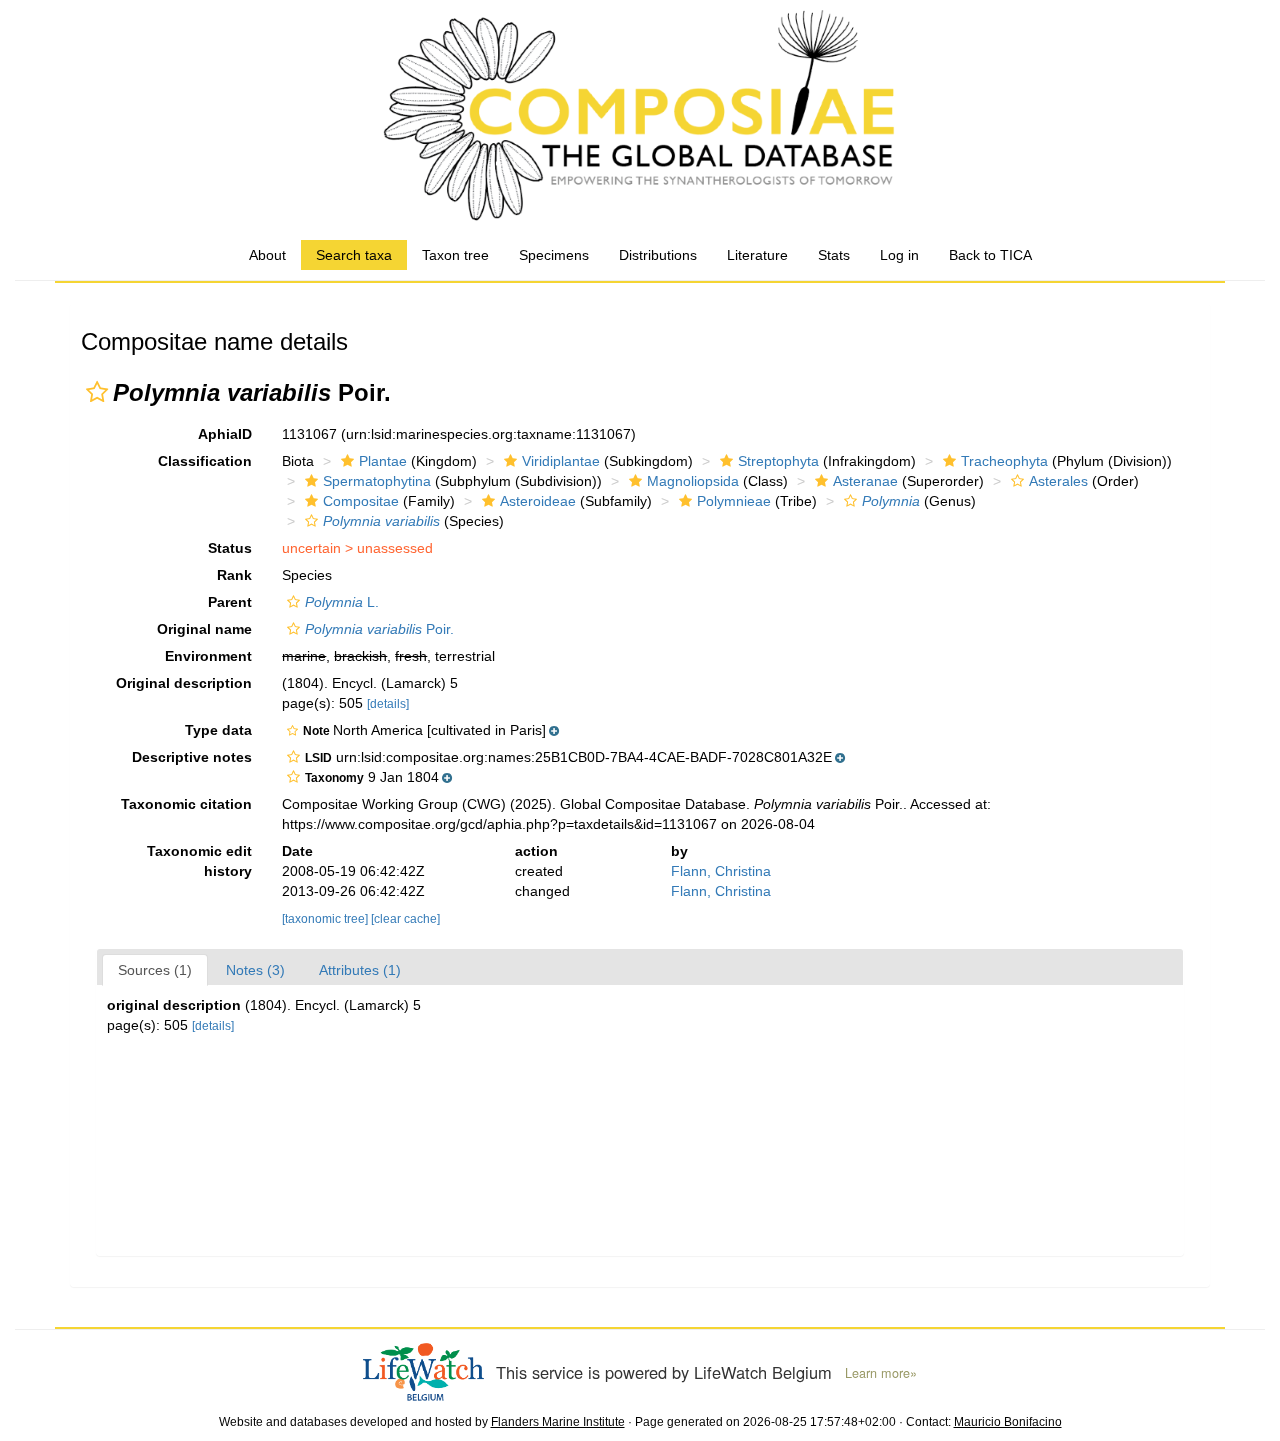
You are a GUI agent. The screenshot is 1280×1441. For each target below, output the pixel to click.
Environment (208, 656)
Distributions (658, 255)
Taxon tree (455, 255)
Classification (205, 461)
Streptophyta (778, 461)
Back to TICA (990, 255)
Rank (234, 575)
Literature (757, 255)
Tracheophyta (1004, 461)
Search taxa (354, 255)
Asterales (1058, 481)
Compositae (361, 501)
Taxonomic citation (186, 804)
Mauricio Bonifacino (1008, 1422)
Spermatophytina (377, 481)
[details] (388, 704)
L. (342, 602)
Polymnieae (734, 501)
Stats (834, 255)
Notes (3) (255, 970)
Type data (218, 730)
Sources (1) (155, 970)
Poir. (379, 629)
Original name (204, 629)
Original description (184, 683)
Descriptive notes (192, 757)
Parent (230, 602)
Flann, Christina (721, 871)
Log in (899, 255)
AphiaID (225, 434)
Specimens (554, 255)
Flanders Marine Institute (558, 1422)
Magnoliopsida (693, 481)
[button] (97, 392)
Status (230, 548)
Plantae (383, 461)
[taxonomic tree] (326, 919)
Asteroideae (538, 501)
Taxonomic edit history (199, 861)
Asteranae (865, 481)
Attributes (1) (360, 970)
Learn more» (881, 1373)
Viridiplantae (561, 461)
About (267, 255)
